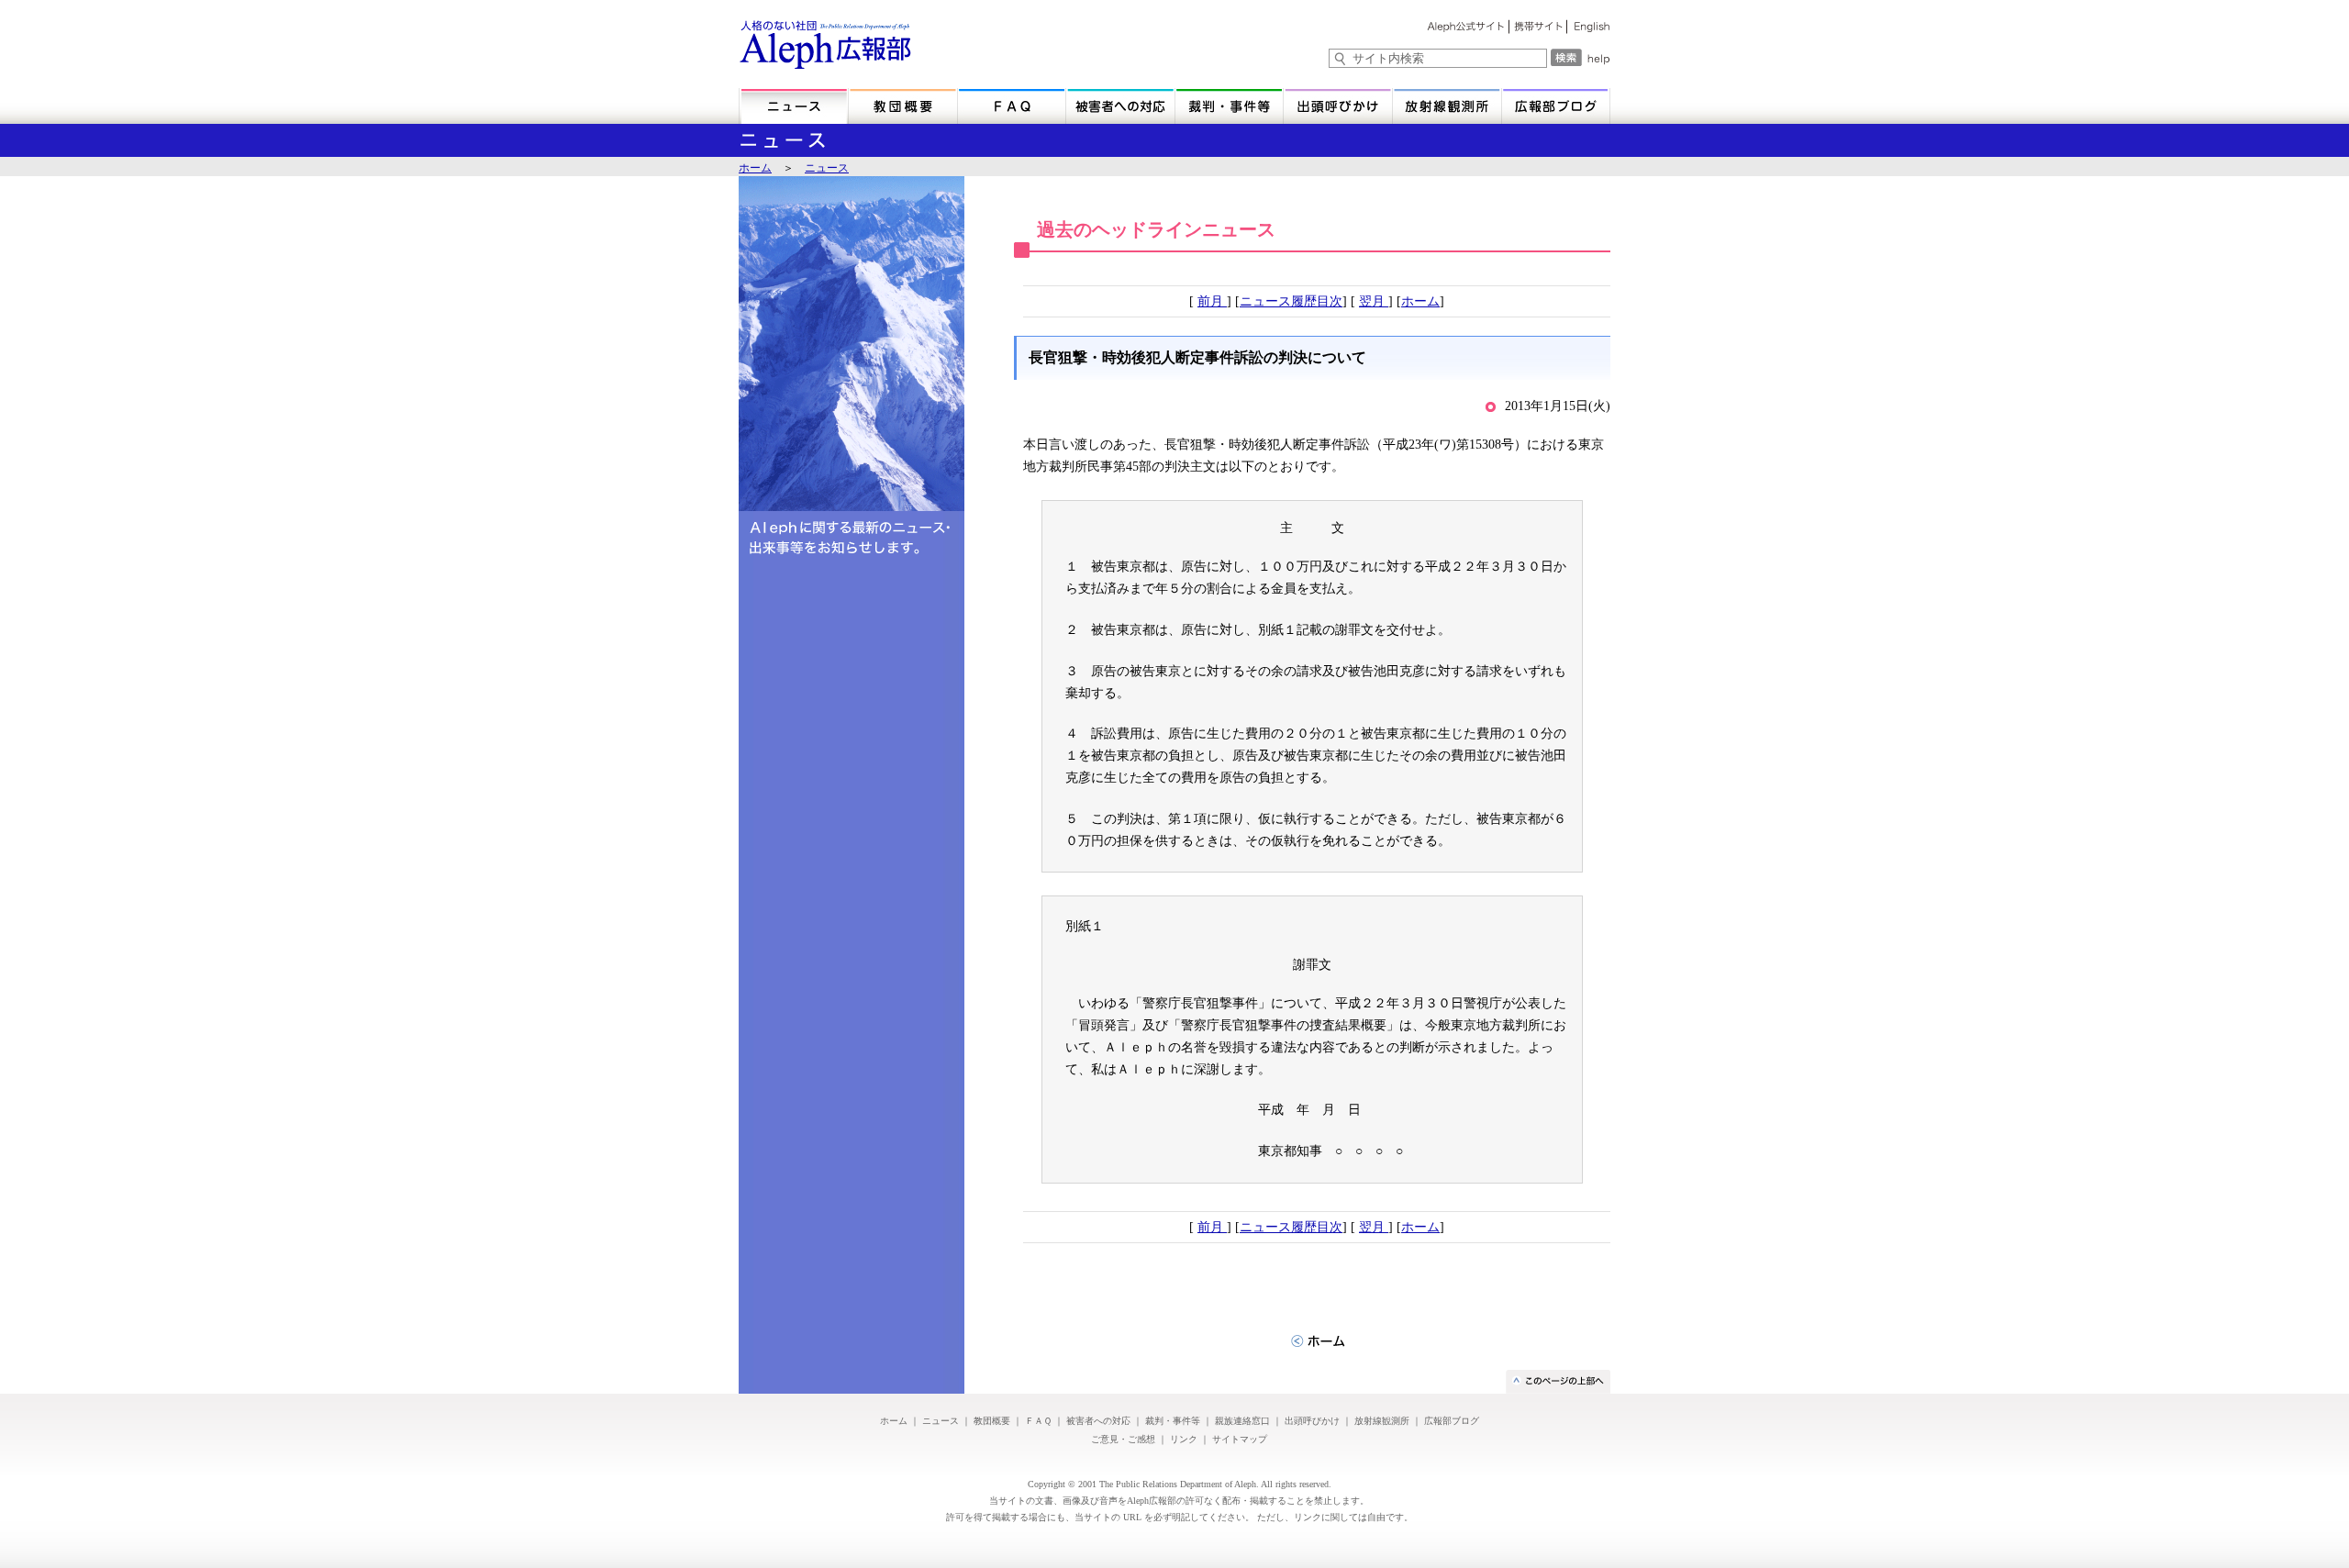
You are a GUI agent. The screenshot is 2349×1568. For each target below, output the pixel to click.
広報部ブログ (1452, 1421)
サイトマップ (1240, 1439)
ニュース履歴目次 (1291, 301)
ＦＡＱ (1038, 1421)
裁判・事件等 (1173, 1421)
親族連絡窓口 (1242, 1421)
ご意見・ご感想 (1123, 1439)
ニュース (827, 168)
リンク (1184, 1439)
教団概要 (992, 1421)
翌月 (1374, 301)
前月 (1212, 301)
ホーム (755, 168)
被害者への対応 (1098, 1421)
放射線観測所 (1382, 1421)
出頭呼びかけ (1312, 1421)
